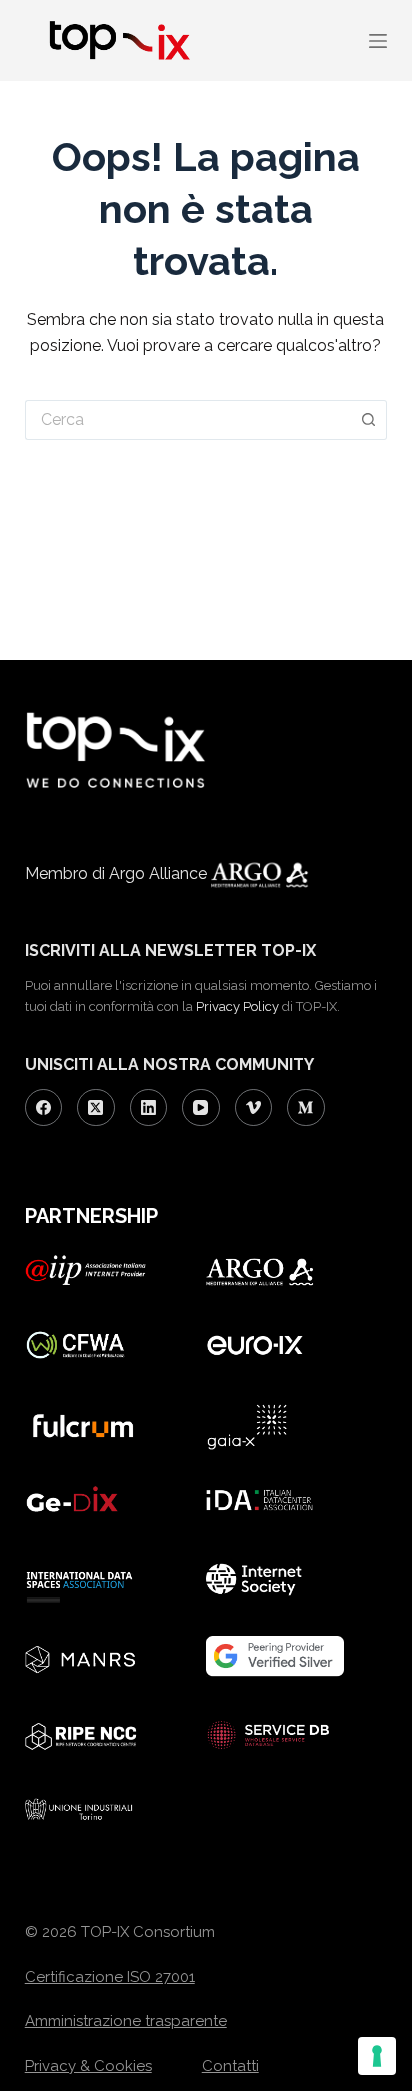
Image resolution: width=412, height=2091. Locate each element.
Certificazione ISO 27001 (110, 1977)
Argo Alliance (160, 873)
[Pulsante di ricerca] (370, 420)
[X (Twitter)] (96, 1108)
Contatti (230, 2066)
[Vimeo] (254, 1108)
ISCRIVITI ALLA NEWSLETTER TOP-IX (170, 950)
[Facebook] (44, 1108)
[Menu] (378, 41)
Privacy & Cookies (88, 2066)
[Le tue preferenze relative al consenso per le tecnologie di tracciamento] (377, 2056)
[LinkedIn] (149, 1108)
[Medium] (306, 1108)
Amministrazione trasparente (126, 2021)
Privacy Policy (237, 1006)
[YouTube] (201, 1108)
